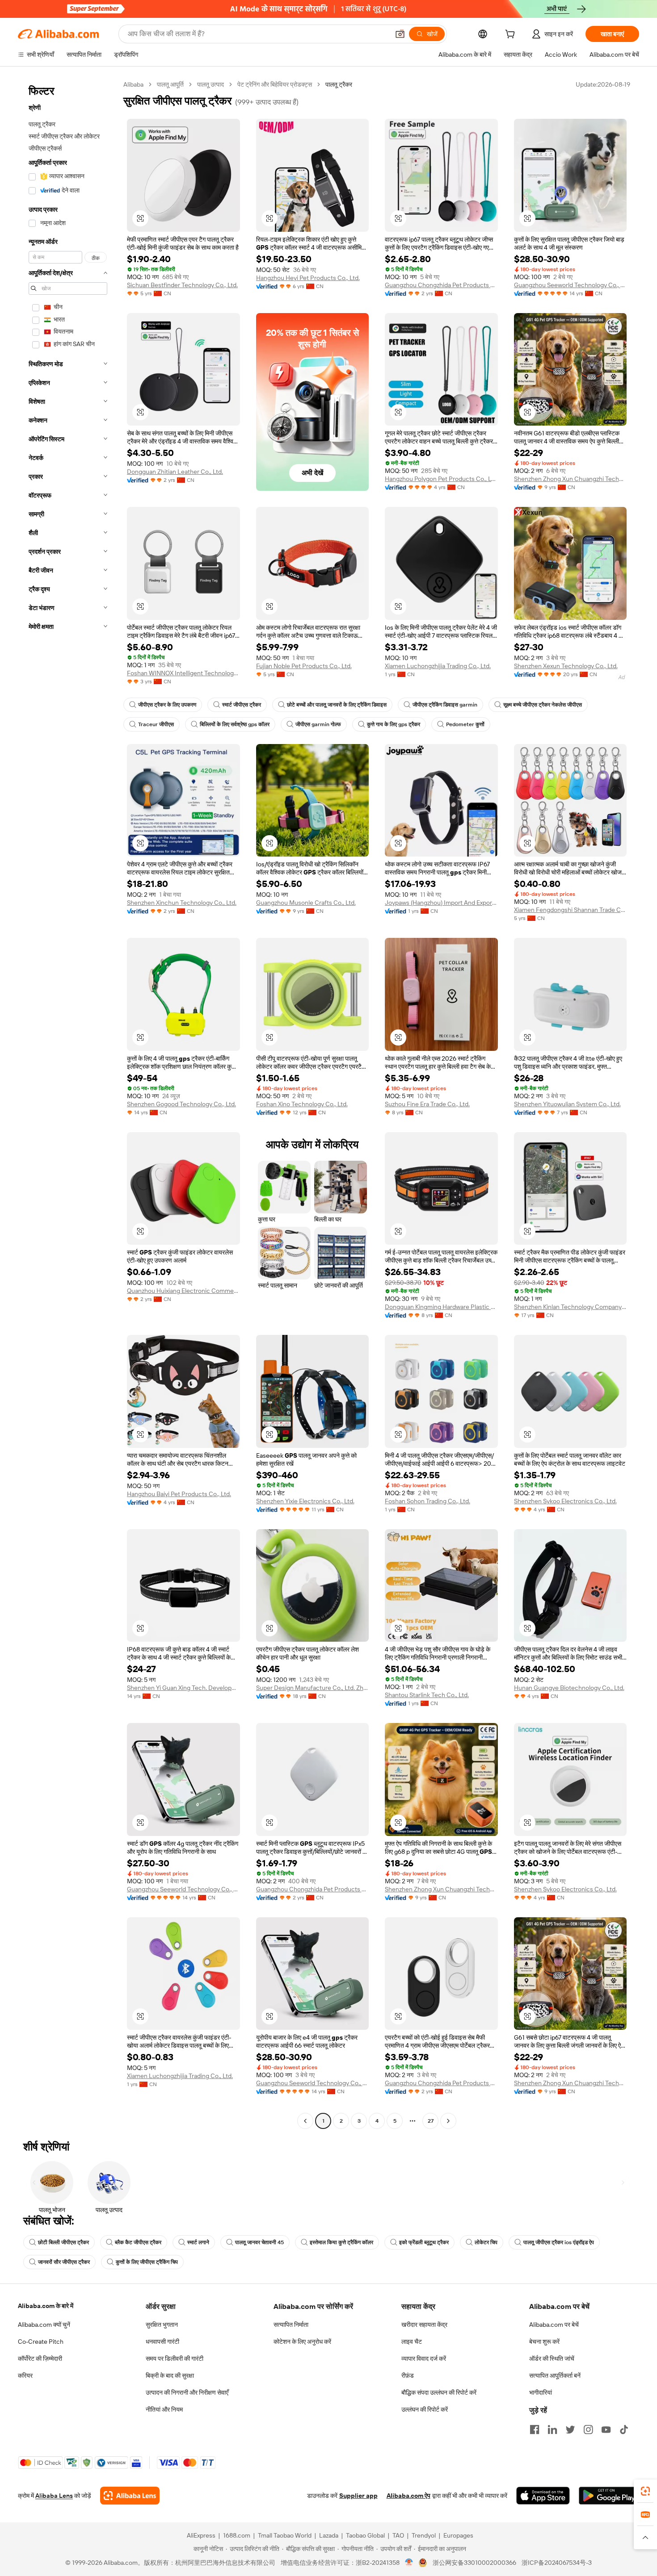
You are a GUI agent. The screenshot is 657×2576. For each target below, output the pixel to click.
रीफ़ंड (408, 2375)
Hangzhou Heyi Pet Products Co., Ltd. (308, 278)
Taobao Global (365, 2535)
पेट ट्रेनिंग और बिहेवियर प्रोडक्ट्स (275, 84)
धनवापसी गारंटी (162, 2342)
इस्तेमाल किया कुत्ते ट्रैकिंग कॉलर (341, 2242)
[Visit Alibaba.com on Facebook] (535, 2430)
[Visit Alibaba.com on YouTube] (606, 2430)
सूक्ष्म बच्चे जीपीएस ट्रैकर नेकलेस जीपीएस (543, 705)
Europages (458, 2535)
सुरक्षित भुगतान (162, 2325)
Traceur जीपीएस (156, 724)
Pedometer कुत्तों (465, 724)
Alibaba (133, 84)
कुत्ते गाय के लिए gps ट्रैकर (394, 724)
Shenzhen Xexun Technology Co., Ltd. (566, 666)
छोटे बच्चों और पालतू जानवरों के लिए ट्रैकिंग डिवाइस (337, 705)
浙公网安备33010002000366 (474, 2563)
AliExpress (201, 2535)
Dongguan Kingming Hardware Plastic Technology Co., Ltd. (441, 1307)
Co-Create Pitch (41, 2342)
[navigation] (68, 1104)
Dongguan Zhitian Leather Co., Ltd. (175, 472)
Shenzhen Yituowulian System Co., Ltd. (567, 1104)
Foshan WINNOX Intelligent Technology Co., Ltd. (183, 673)
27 (431, 2121)
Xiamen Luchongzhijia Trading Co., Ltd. (438, 666)
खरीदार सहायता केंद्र (424, 2325)
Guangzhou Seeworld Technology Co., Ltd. (571, 285)
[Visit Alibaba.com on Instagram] (588, 2430)
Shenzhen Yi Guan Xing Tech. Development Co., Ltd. (183, 1688)
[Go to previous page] (305, 2121)
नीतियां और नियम (164, 2409)
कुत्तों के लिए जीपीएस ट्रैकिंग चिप (147, 2262)
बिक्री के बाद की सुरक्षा (170, 2375)
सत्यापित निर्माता (291, 2325)
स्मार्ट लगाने (198, 2242)
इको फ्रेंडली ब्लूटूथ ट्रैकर (424, 2242)
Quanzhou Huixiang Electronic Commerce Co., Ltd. (183, 1291)
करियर (25, 2375)
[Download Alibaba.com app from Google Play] (609, 2496)
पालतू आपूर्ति (170, 84)
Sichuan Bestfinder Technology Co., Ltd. (182, 285)
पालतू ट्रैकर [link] (339, 84)
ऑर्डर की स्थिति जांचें (552, 2359)
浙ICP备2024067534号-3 (557, 2563)
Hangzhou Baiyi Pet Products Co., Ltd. (179, 1494)
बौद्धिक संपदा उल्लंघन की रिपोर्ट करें (439, 2392)
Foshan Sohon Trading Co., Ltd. (427, 1501)
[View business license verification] (409, 2563)
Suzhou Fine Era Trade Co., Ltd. (427, 1104)
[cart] (512, 35)
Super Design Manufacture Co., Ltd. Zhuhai (313, 1688)
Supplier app (358, 2496)
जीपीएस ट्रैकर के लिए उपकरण (167, 705)
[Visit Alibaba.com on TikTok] (624, 2430)
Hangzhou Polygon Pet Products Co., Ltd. (441, 479)
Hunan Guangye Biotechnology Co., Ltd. (569, 1688)
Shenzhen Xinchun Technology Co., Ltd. (182, 903)
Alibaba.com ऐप (409, 2496)
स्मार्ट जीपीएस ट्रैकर (242, 705)
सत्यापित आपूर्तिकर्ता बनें (555, 2375)
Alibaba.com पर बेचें (554, 2325)
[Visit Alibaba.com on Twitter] (570, 2430)
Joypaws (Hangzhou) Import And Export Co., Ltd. (441, 903)
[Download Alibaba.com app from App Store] (543, 2496)
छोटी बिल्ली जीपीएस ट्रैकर (63, 2242)
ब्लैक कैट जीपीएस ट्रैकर (138, 2242)
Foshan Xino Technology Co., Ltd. (302, 1104)
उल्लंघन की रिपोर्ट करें (425, 2409)
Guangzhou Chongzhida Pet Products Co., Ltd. (441, 285)
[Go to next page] (448, 2121)
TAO (398, 2535)
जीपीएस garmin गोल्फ (318, 724)
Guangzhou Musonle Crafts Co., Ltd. (306, 903)
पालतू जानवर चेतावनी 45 (259, 2242)
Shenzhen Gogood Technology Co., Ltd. (181, 1104)
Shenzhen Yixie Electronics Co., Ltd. (305, 1501)
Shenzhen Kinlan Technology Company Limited (571, 1307)
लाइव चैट (412, 2342)
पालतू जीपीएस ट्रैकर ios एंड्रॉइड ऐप (559, 2242)
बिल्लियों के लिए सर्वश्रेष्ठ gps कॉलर (235, 724)
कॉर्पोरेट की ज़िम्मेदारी (40, 2359)
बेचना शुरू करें (544, 2342)
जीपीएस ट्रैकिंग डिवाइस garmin (445, 705)
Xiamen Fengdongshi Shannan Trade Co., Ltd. (571, 910)
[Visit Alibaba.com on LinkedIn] (552, 2430)
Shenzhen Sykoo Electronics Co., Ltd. (565, 1501)
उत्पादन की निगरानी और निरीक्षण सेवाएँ (187, 2392)
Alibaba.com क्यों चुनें (44, 2325)
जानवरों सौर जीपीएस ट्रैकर (64, 2262)
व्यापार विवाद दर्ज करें (424, 2359)
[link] (645, 2491)
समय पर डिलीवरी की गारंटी (175, 2359)
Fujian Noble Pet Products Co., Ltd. (304, 666)
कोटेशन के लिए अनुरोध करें (302, 2342)
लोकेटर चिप (486, 2242)
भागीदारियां (541, 2392)
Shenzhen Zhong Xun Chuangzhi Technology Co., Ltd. (571, 479)
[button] (400, 34)
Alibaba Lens (54, 2496)
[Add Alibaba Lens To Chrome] (130, 2496)
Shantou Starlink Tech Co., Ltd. (427, 1695)
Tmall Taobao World (285, 2535)
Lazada (329, 2535)
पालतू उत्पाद (211, 84)
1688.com (237, 2535)
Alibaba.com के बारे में (46, 2306)
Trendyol (424, 2535)
